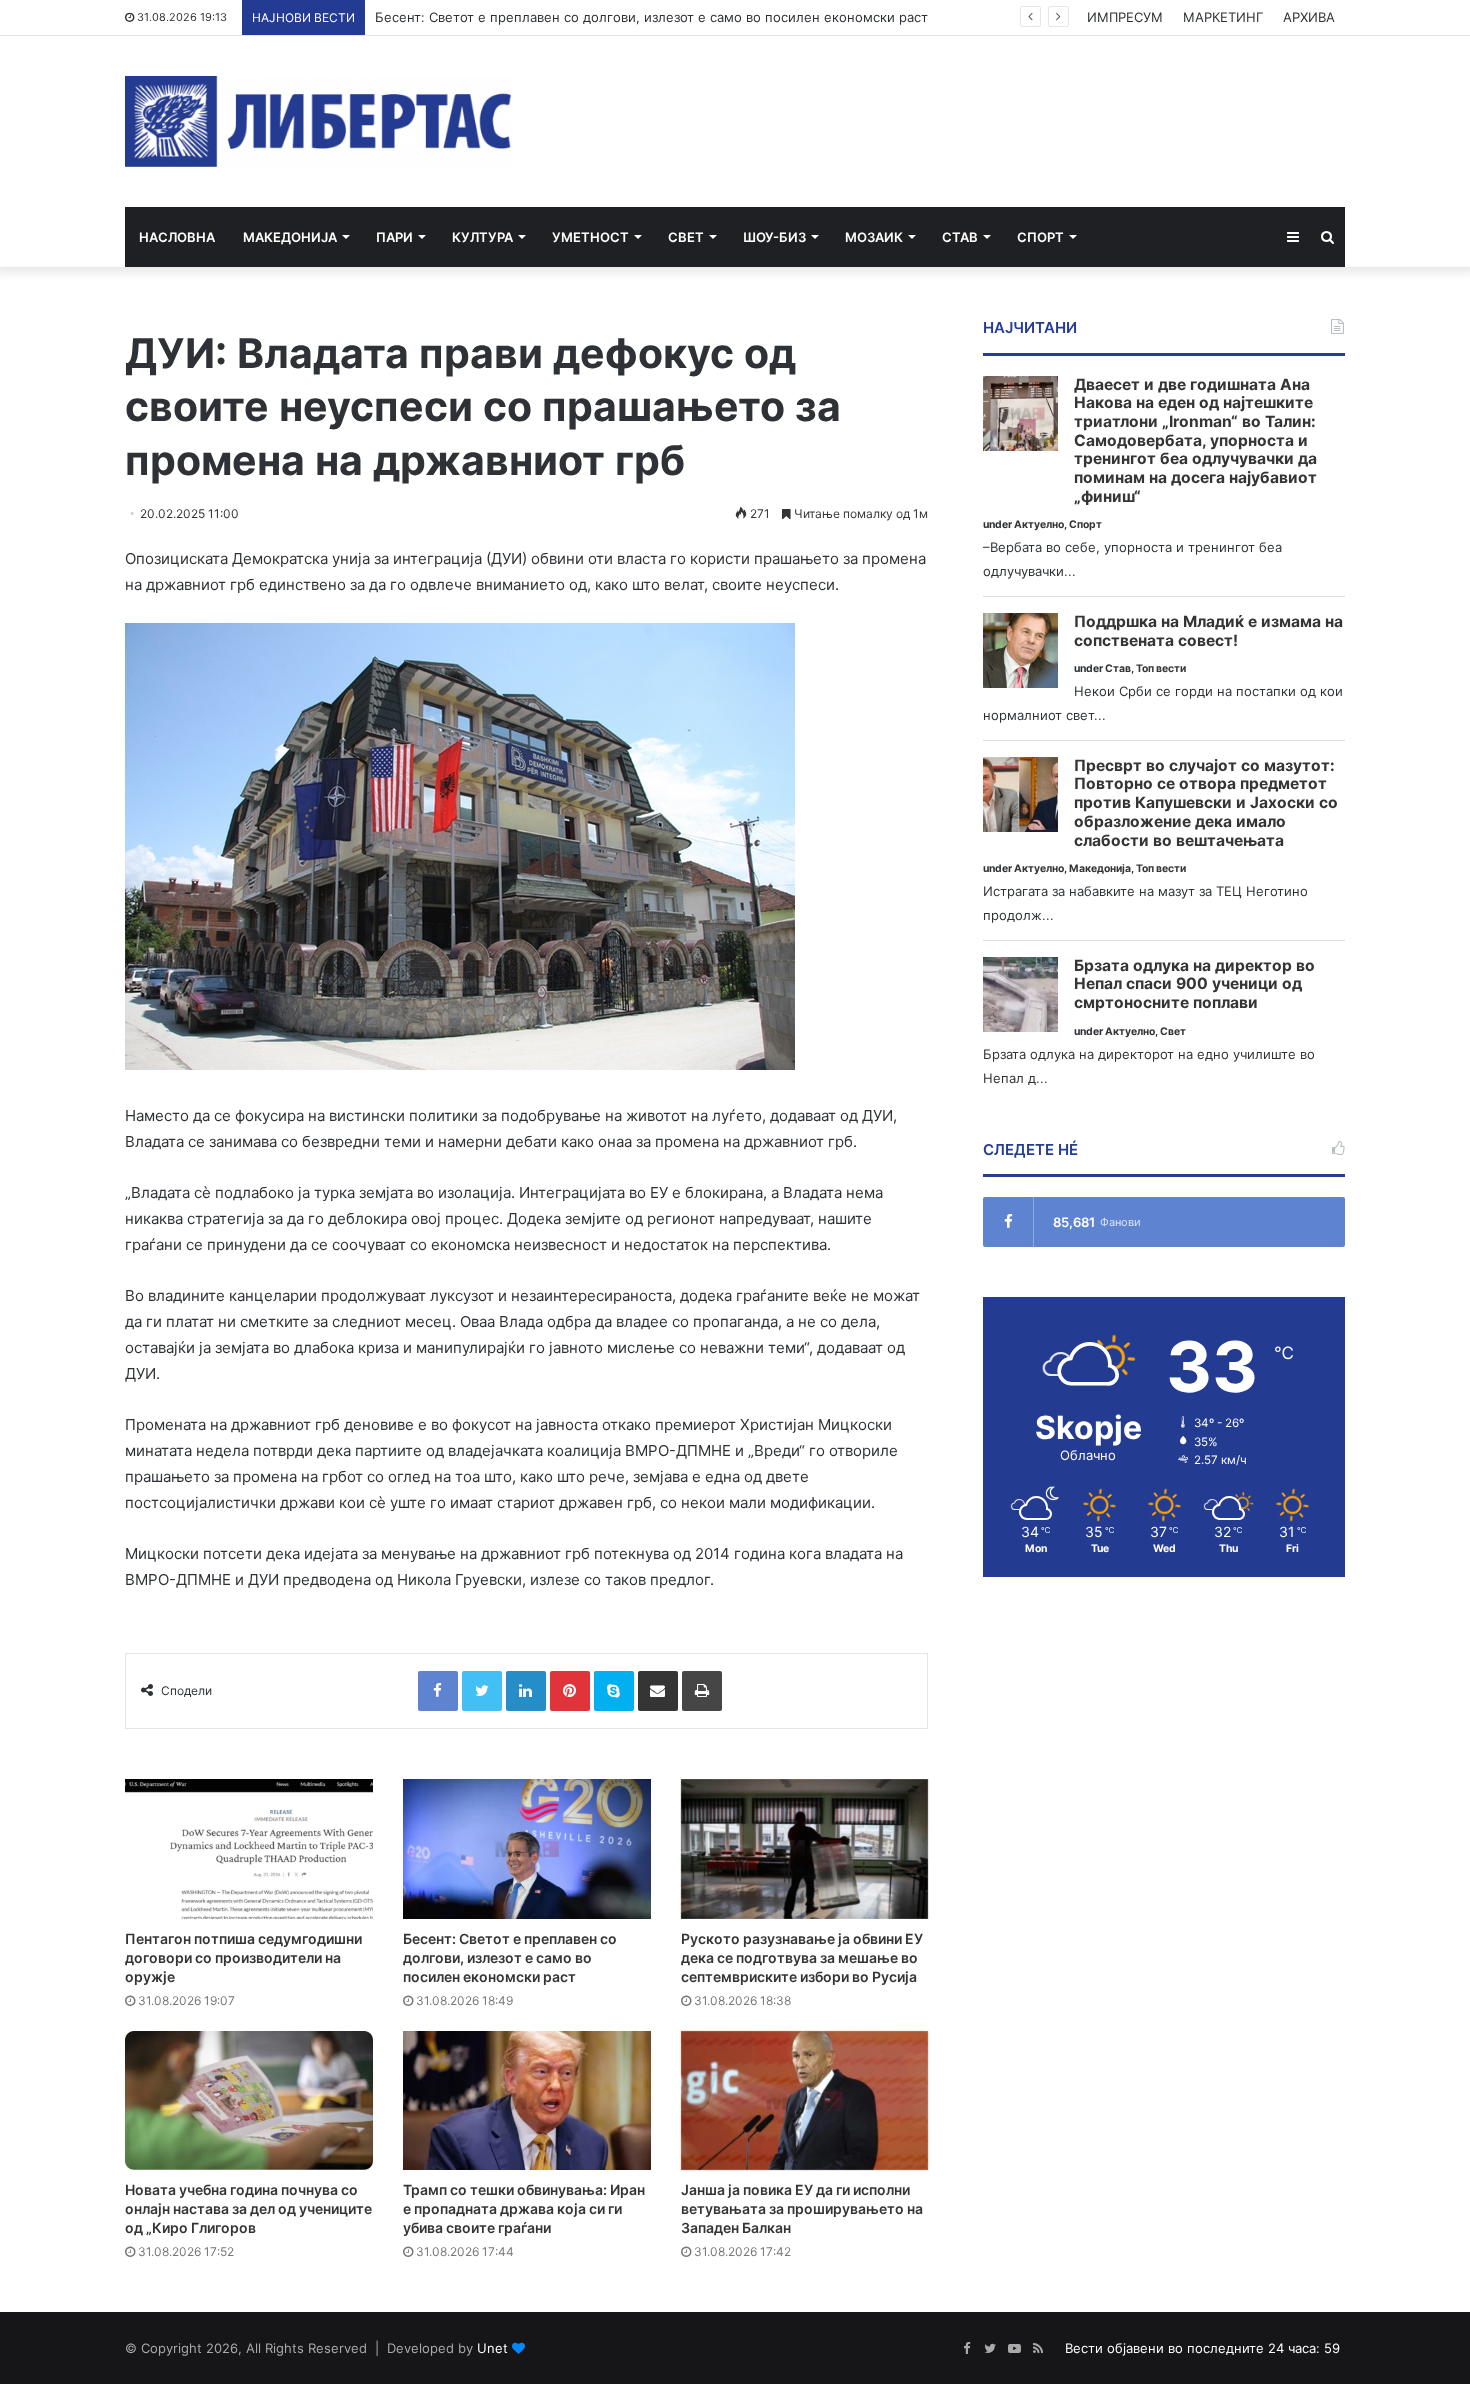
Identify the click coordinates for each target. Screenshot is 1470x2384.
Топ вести (1161, 668)
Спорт (1040, 237)
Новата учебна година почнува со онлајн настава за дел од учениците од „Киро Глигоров (248, 2208)
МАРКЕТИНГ (1223, 17)
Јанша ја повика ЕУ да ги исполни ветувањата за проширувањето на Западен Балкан (802, 2208)
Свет (686, 237)
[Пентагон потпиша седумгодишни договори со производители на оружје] (249, 1849)
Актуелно (1039, 524)
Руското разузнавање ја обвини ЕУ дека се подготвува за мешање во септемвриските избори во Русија (802, 1957)
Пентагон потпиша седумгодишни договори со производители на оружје (243, 1957)
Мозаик (874, 237)
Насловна (177, 237)
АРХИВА (1309, 17)
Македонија (290, 237)
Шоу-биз (774, 237)
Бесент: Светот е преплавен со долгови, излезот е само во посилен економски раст (651, 17)
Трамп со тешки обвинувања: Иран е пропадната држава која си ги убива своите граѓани (524, 2208)
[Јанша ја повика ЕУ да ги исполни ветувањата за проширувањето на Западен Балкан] (805, 2101)
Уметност (590, 237)
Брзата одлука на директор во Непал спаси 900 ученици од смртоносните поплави (1194, 984)
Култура (482, 237)
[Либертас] (318, 121)
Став (960, 237)
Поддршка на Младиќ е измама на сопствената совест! (1208, 631)
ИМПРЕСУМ (1125, 17)
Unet (492, 2348)
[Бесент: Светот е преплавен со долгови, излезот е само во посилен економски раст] (527, 1849)
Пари (394, 237)
